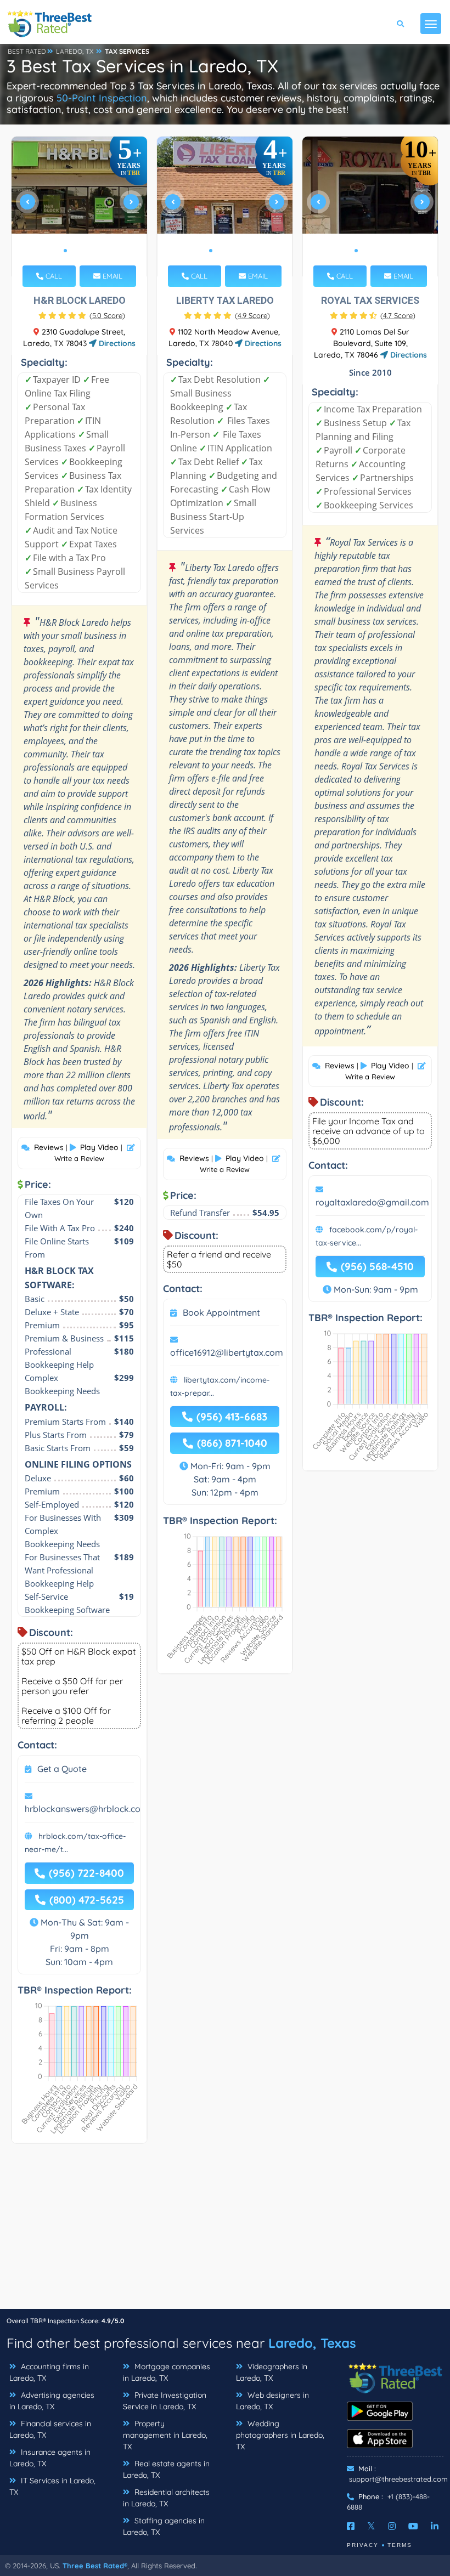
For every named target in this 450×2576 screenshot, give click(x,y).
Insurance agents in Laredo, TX (50, 2458)
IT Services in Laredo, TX (52, 2486)
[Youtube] (413, 2526)
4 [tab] (92, 251)
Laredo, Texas (312, 2343)
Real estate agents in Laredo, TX (166, 2469)
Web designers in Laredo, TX (272, 2401)
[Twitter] (371, 2526)
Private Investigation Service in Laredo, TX (165, 2401)
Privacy (363, 2545)
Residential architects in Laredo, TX (166, 2498)
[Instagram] (392, 2526)
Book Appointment (221, 1312)
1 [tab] (65, 251)
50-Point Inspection (102, 98)
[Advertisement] (225, 2232)
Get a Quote (62, 1769)
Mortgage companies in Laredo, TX (167, 2372)
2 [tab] (74, 251)
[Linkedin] (435, 2526)
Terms (400, 2545)
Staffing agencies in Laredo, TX (164, 2526)
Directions (116, 343)
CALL (53, 276)
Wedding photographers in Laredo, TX (280, 2435)
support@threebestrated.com (398, 2479)
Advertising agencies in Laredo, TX (52, 2401)
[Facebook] (351, 2526)
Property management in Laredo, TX (165, 2435)
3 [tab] (83, 251)
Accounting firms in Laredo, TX (49, 2372)
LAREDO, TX (75, 51)
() (107, 315)
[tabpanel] (80, 206)
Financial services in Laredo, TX (50, 2429)
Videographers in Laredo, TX (272, 2372)
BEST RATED (27, 51)
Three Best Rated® (95, 2566)
